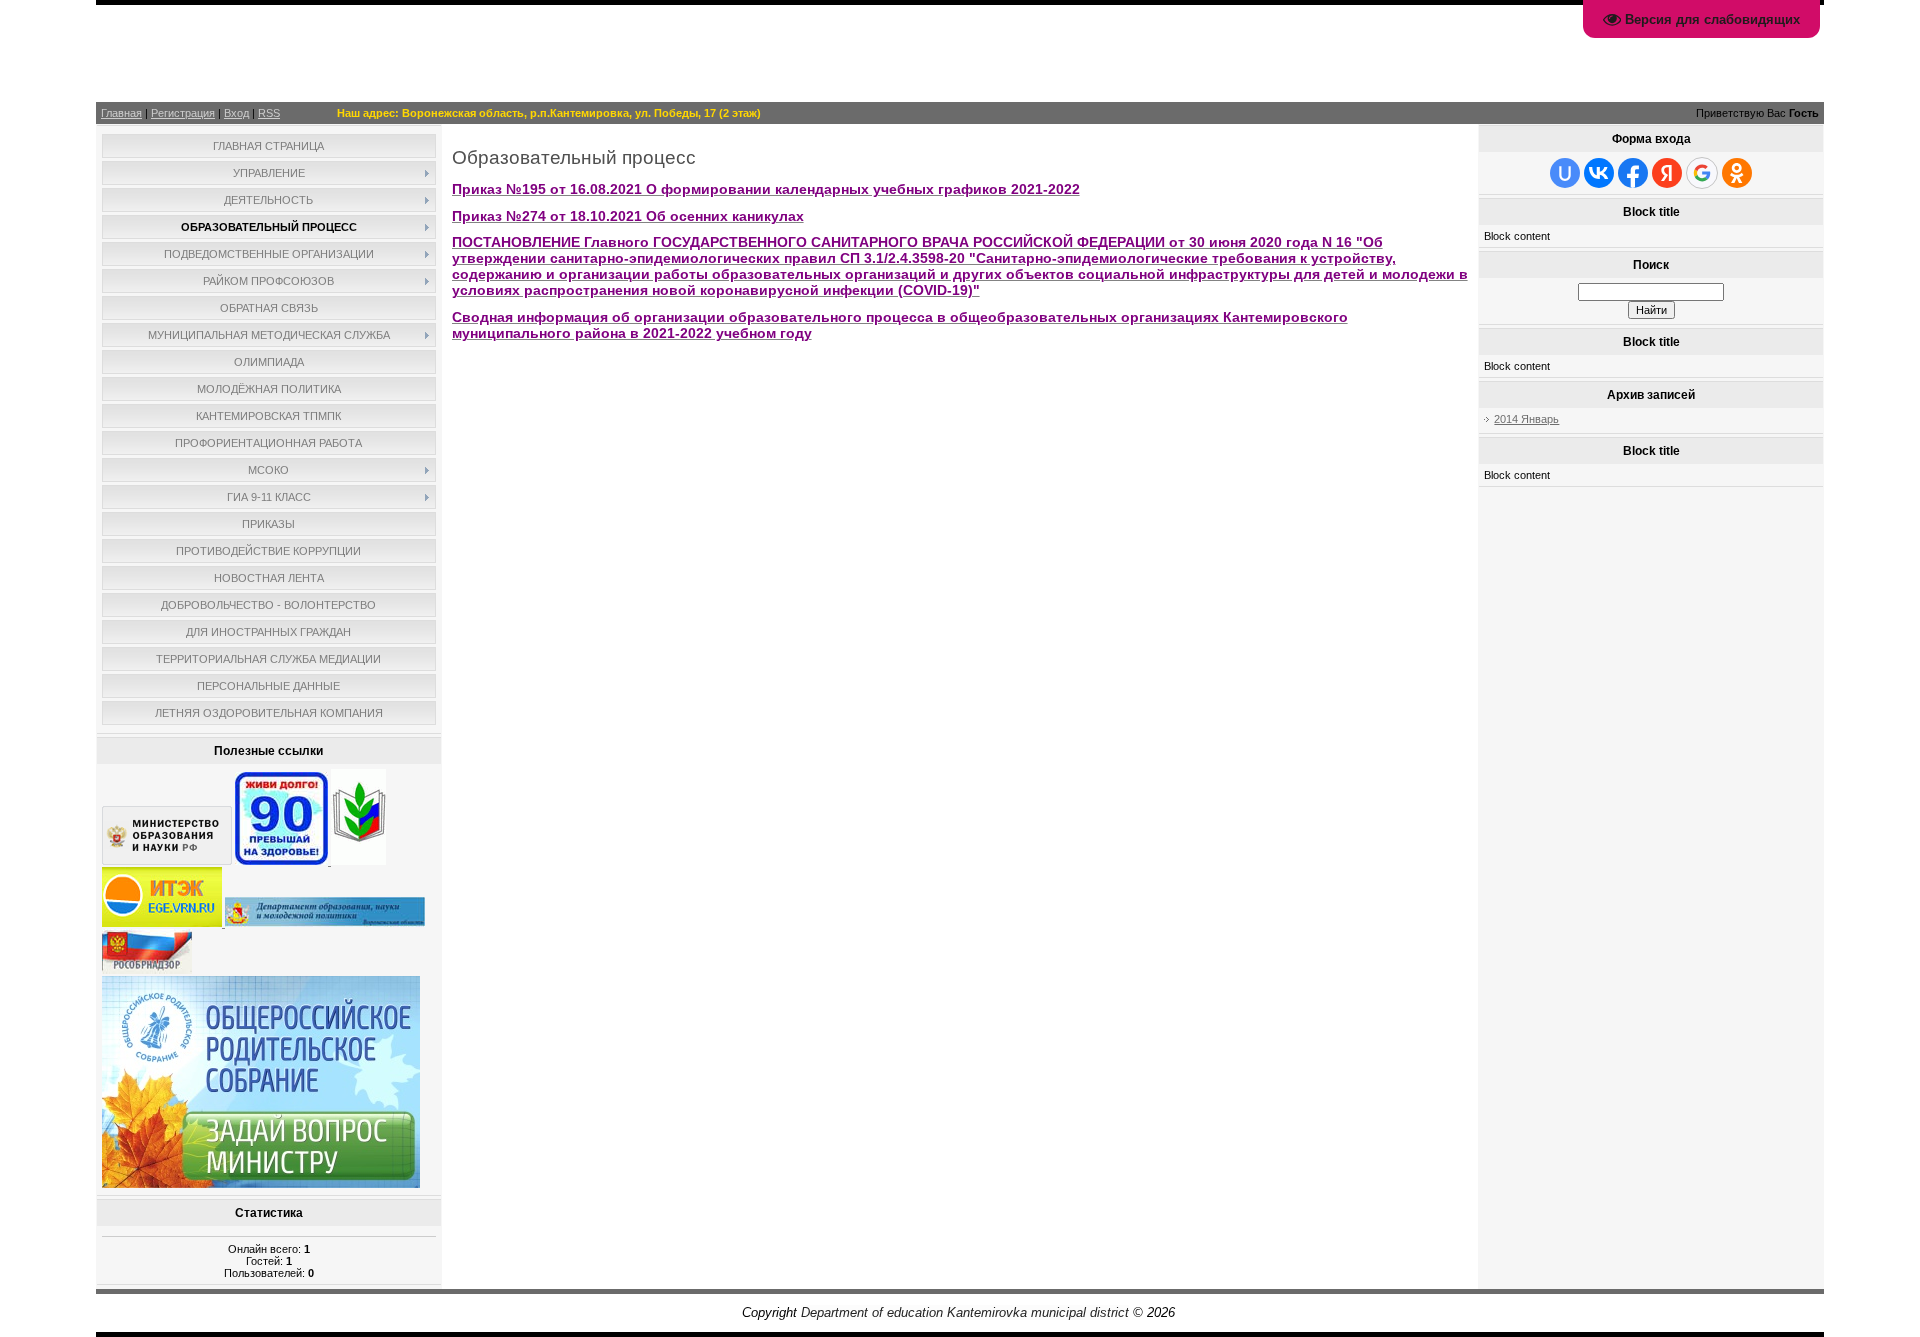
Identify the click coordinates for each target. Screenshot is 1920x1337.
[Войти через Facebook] (1633, 173)
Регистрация (183, 113)
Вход (236, 113)
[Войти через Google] (1702, 173)
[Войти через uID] (1565, 173)
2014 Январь (1526, 419)
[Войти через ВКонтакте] (1599, 173)
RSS (269, 113)
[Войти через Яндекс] (1667, 173)
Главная (121, 113)
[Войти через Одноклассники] (1737, 173)
